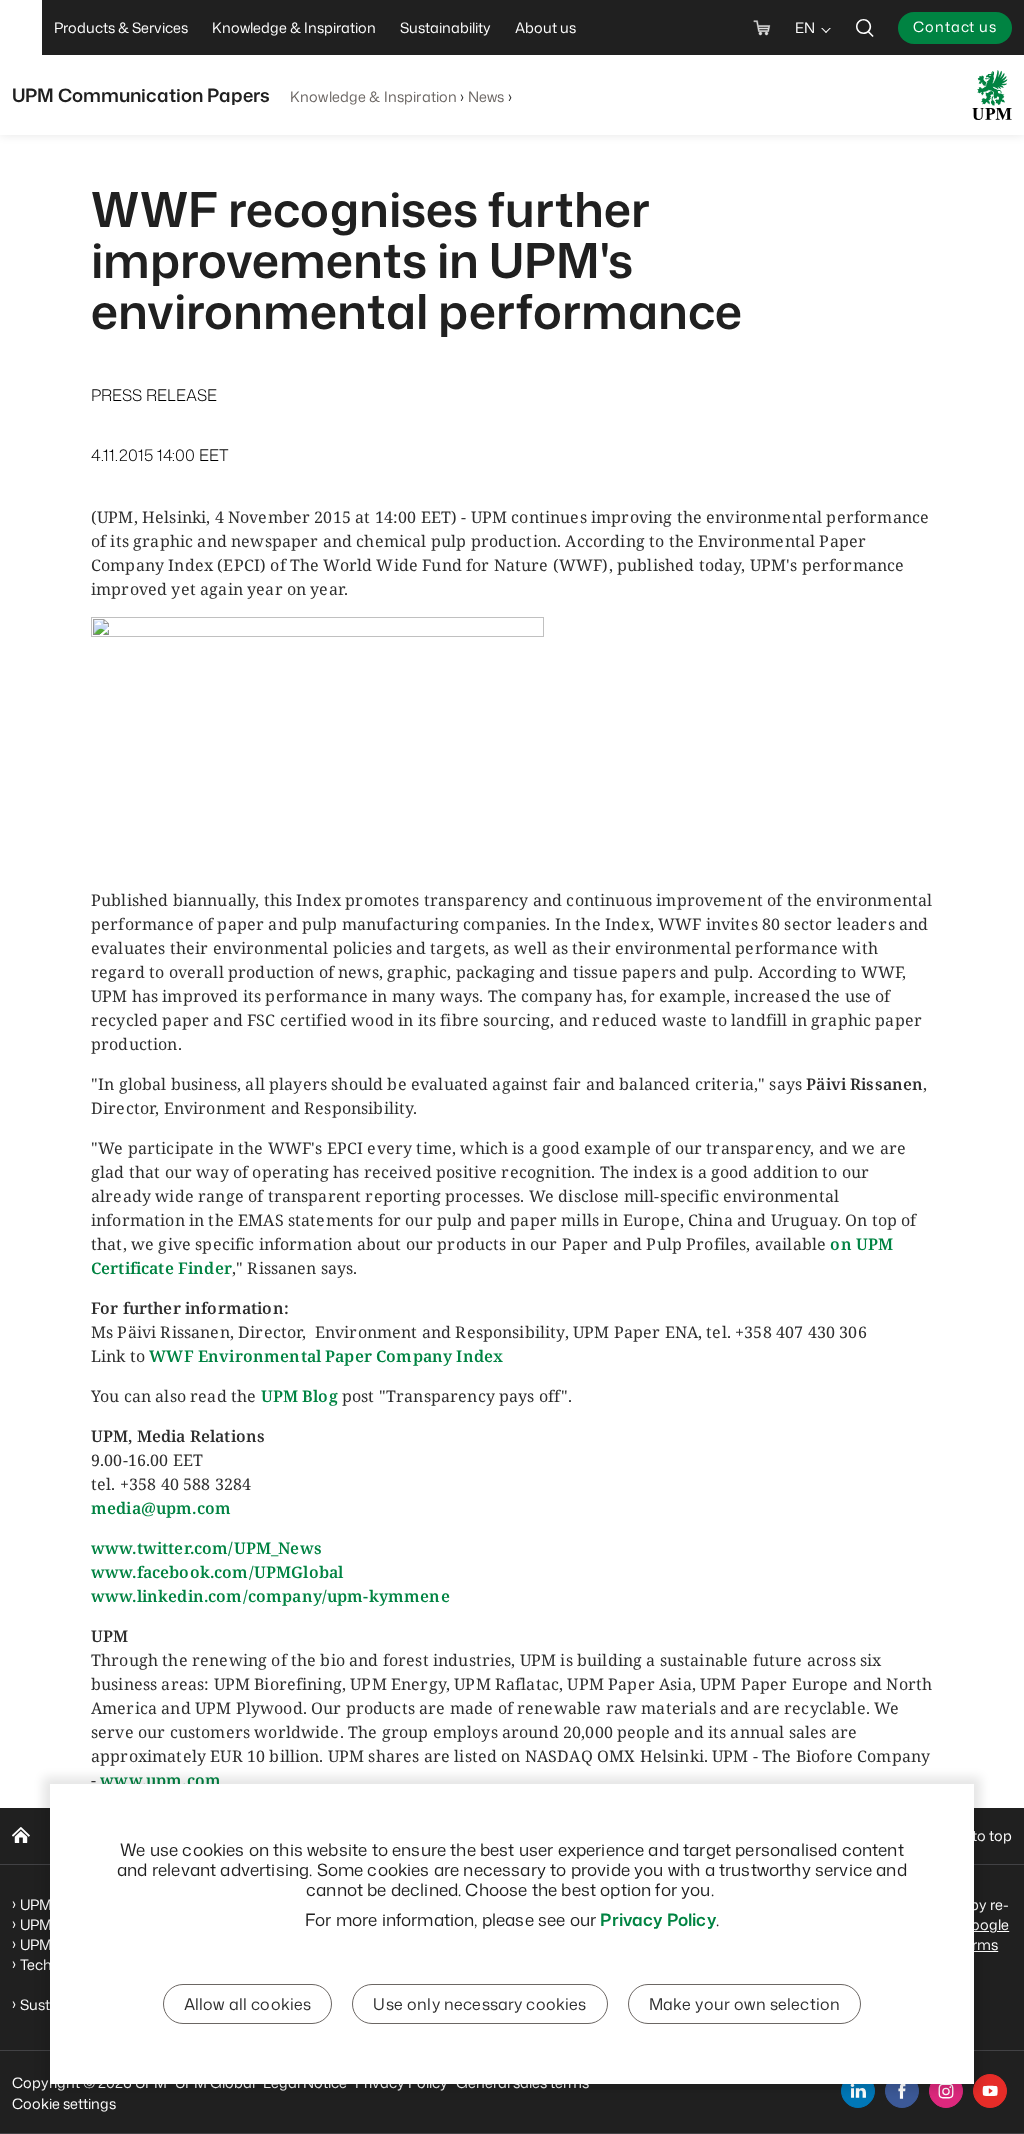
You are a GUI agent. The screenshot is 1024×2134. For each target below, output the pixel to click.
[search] (865, 27)
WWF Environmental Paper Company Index (326, 1356)
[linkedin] (858, 2091)
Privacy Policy (657, 1919)
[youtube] (990, 2091)
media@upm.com (161, 1508)
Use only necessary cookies (479, 2004)
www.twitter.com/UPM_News (206, 1548)
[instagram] (946, 2091)
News (486, 96)
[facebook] (902, 2091)
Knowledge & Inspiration (373, 96)
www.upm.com (160, 1780)
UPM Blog (299, 1396)
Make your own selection (745, 2004)
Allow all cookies (248, 2004)
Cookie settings (64, 2103)
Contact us (955, 26)
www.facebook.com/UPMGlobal (217, 1572)
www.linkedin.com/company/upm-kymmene (270, 1596)
